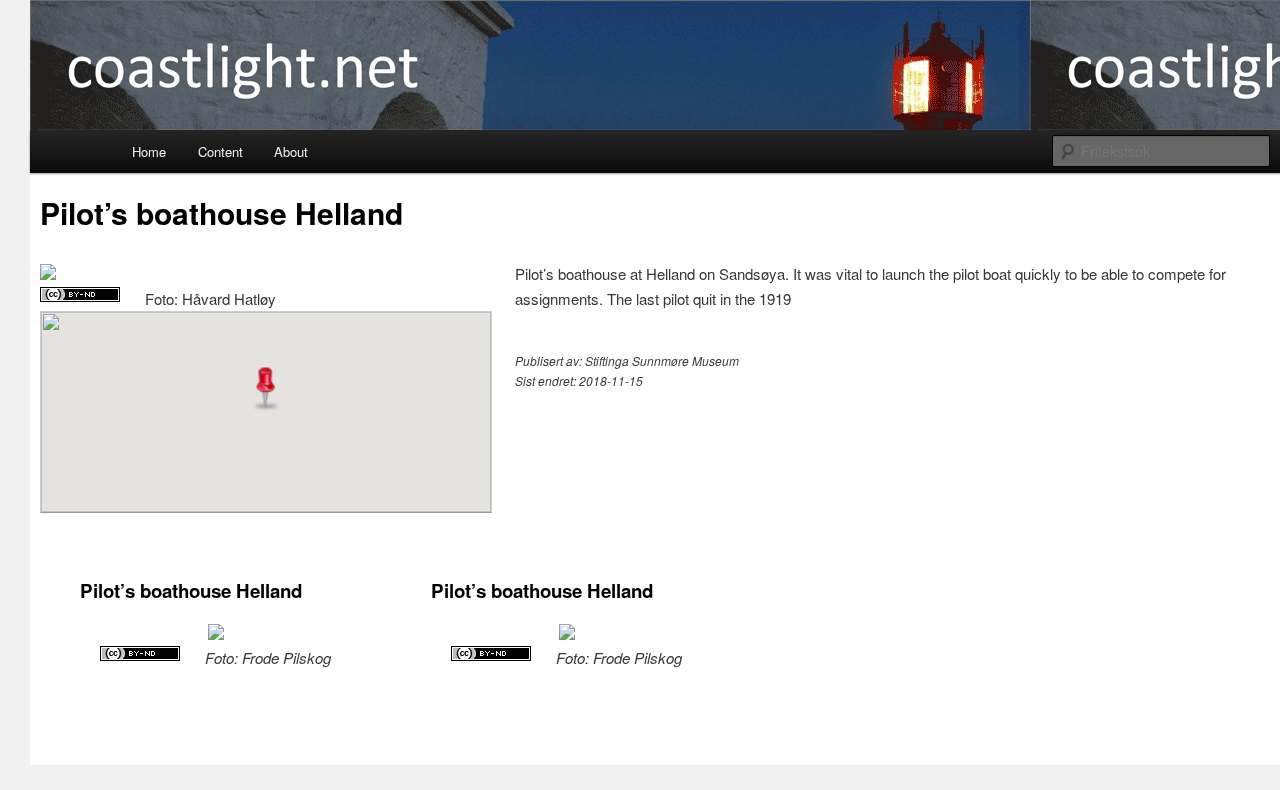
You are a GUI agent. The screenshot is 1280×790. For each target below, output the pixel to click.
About (291, 151)
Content (220, 151)
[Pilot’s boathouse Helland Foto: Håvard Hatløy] (48, 273)
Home (149, 151)
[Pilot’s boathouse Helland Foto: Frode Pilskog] (216, 633)
